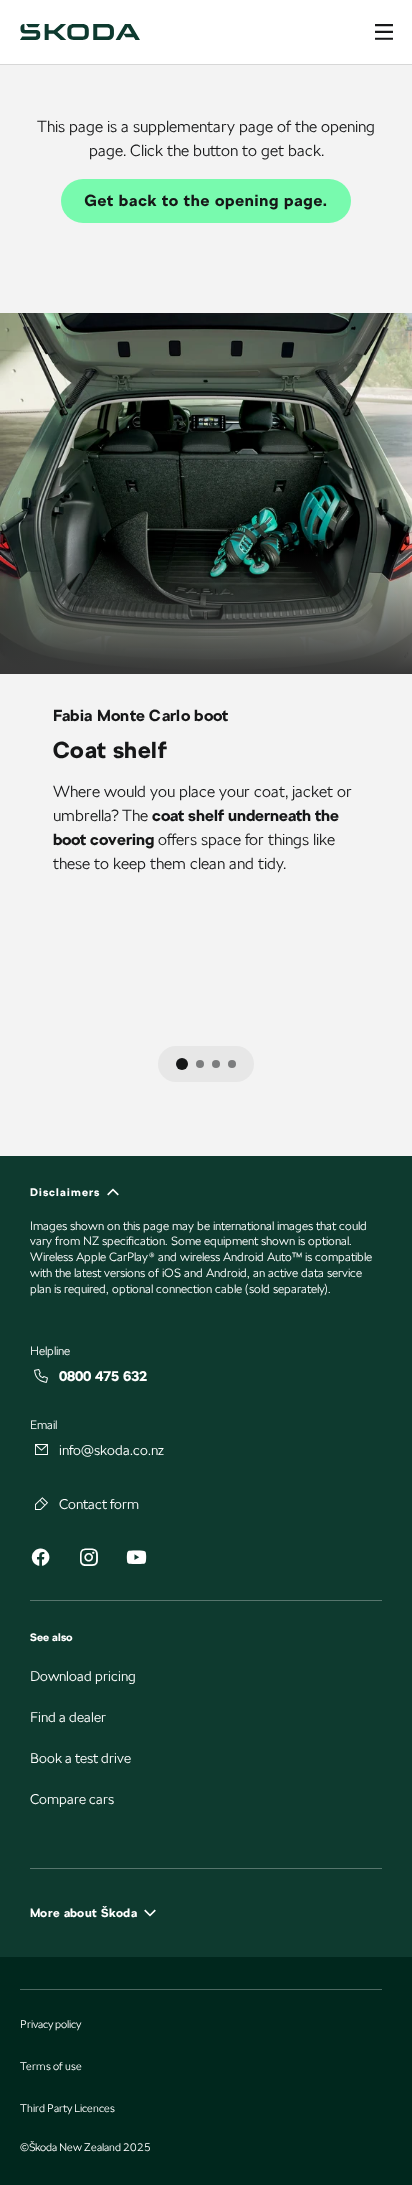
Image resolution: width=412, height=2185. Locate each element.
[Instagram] (88, 1560)
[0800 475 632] (42, 1376)
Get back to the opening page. (206, 200)
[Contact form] (42, 1504)
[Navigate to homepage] (80, 32)
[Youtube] (136, 1560)
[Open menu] (384, 32)
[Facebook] (40, 1560)
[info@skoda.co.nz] (42, 1450)
